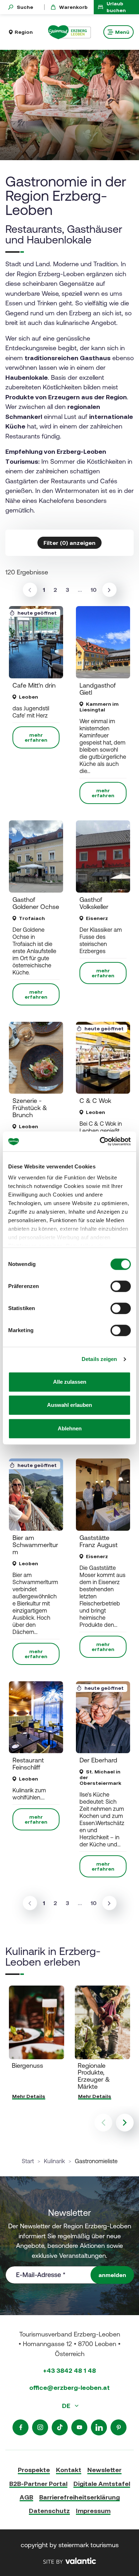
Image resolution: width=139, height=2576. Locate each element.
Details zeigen (99, 1359)
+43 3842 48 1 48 (69, 2370)
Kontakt (69, 2470)
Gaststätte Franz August (99, 1541)
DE (67, 2406)
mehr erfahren (36, 737)
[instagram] (40, 2427)
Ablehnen (70, 1428)
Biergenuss (27, 2065)
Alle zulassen (70, 1382)
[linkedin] (99, 2427)
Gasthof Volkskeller (94, 903)
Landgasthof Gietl (98, 689)
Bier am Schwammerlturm (35, 1545)
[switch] (121, 1286)
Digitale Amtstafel (102, 2484)
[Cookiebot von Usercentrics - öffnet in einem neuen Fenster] (100, 1141)
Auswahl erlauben (69, 1405)
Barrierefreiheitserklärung (79, 2497)
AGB (26, 2497)
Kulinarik (54, 2161)
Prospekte (34, 2470)
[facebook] (20, 2427)
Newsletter (104, 2470)
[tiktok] (60, 2427)
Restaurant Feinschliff (28, 1764)
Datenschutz (49, 2511)
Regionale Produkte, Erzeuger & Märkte (94, 2076)
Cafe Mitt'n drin (34, 685)
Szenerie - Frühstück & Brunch (30, 1108)
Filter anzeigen (69, 543)
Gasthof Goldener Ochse (36, 903)
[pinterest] (119, 2427)
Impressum (93, 2511)
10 (94, 590)
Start (28, 2161)
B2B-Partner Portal (38, 2484)
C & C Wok (95, 1101)
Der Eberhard (98, 1760)
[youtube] (79, 2427)
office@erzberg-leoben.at (69, 2388)
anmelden (112, 2275)
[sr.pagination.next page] (109, 590)
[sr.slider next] (125, 2123)
